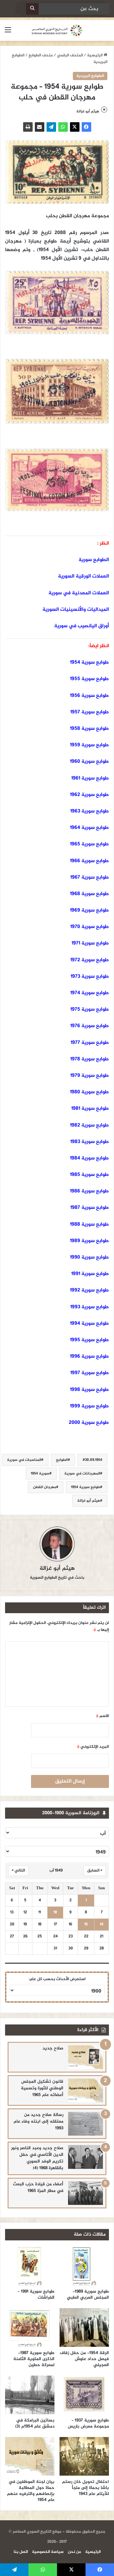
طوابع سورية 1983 (90, 1142)
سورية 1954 (40, 1474)
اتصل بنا (21, 2552)
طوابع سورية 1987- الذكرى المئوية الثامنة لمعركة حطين (34, 2359)
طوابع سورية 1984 (89, 1158)
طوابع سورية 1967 (90, 878)
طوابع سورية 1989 (89, 1241)
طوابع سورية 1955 (89, 679)
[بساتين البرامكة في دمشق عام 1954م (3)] (30, 2395)
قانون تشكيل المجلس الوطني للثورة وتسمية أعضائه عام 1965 (42, 2088)
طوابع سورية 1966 (89, 861)
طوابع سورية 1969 (89, 910)
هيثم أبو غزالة (88, 111)
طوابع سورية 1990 (89, 1257)
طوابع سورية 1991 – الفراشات (36, 2295)
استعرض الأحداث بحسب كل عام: (57, 1979)
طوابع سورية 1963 (90, 811)
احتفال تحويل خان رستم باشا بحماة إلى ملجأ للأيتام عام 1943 (85, 2488)
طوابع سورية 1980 (89, 1092)
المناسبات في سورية (24, 1460)
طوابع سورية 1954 (89, 663)
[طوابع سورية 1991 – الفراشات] (30, 2266)
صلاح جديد (53, 2048)
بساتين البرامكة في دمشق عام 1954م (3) (35, 2423)
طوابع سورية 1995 (89, 1340)
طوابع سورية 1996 (89, 1357)
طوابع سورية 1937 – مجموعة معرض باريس (88, 2423)
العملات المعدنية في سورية (79, 593)
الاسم (102, 1716)
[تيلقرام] (51, 127)
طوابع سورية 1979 (90, 1076)
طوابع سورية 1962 (89, 795)
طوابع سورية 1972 (90, 960)
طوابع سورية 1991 (90, 1274)
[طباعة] (28, 127)
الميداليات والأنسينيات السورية (76, 610)
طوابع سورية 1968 (89, 894)
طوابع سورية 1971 (90, 943)
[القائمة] (8, 33)
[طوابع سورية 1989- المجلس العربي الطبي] (84, 2266)
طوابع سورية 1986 (89, 1191)
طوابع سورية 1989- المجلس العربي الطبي (88, 2295)
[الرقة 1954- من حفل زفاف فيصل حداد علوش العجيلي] (84, 2327)
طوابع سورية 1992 (89, 1290)
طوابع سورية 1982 (89, 1125)
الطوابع (62, 1460)
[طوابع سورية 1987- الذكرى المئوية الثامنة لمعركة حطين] (30, 2327)
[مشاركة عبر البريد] (40, 127)
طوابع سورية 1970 (90, 927)
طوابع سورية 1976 (90, 1026)
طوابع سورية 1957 (90, 712)
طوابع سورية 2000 (89, 1423)
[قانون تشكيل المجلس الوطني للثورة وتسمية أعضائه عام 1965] (85, 2090)
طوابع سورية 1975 (90, 1010)
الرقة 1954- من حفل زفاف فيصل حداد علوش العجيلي (84, 2359)
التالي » (18, 1871)
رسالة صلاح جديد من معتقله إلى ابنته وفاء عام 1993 (38, 2121)
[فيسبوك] (86, 127)
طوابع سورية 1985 (89, 1175)
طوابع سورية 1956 (89, 696)
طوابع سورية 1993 (90, 1307)
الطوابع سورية (94, 560)
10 (55, 1913)
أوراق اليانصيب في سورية (82, 626)
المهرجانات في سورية (82, 1474)
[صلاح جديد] (85, 2057)
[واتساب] (63, 127)
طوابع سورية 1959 (89, 745)
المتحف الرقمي (70, 55)
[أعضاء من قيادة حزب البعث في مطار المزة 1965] (85, 2193)
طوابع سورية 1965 (89, 844)
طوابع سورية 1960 (89, 762)
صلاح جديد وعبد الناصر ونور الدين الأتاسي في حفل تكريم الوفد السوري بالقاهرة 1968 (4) (37, 2158)
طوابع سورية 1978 (90, 1059)
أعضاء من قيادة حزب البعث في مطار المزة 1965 (38, 2188)
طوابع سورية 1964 (89, 828)
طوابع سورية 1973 (90, 977)
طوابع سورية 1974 (90, 993)
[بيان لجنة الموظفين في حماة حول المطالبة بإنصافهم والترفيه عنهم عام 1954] (30, 2456)
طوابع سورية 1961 (90, 778)
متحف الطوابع (41, 55)
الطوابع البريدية (90, 76)
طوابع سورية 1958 (89, 729)
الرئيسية (95, 55)
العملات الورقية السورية (83, 576)
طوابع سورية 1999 (89, 1406)
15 (86, 1925)
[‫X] (75, 127)
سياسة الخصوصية (48, 2552)
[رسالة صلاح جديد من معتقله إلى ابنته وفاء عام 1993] (85, 2124)
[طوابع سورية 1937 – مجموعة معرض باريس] (84, 2395)
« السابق (95, 1871)
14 (101, 1925)
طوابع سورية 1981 (90, 1109)
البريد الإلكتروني (93, 1747)
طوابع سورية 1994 (89, 1324)
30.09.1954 (94, 1460)
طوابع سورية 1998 (89, 1390)
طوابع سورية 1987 (89, 1208)
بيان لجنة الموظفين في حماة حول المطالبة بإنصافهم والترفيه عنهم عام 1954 (31, 2491)
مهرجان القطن (44, 1487)
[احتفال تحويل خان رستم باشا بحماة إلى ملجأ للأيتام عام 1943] (84, 2456)
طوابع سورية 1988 (89, 1225)
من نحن (74, 2552)
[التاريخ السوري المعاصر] (57, 30)
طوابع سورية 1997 (90, 1373)
